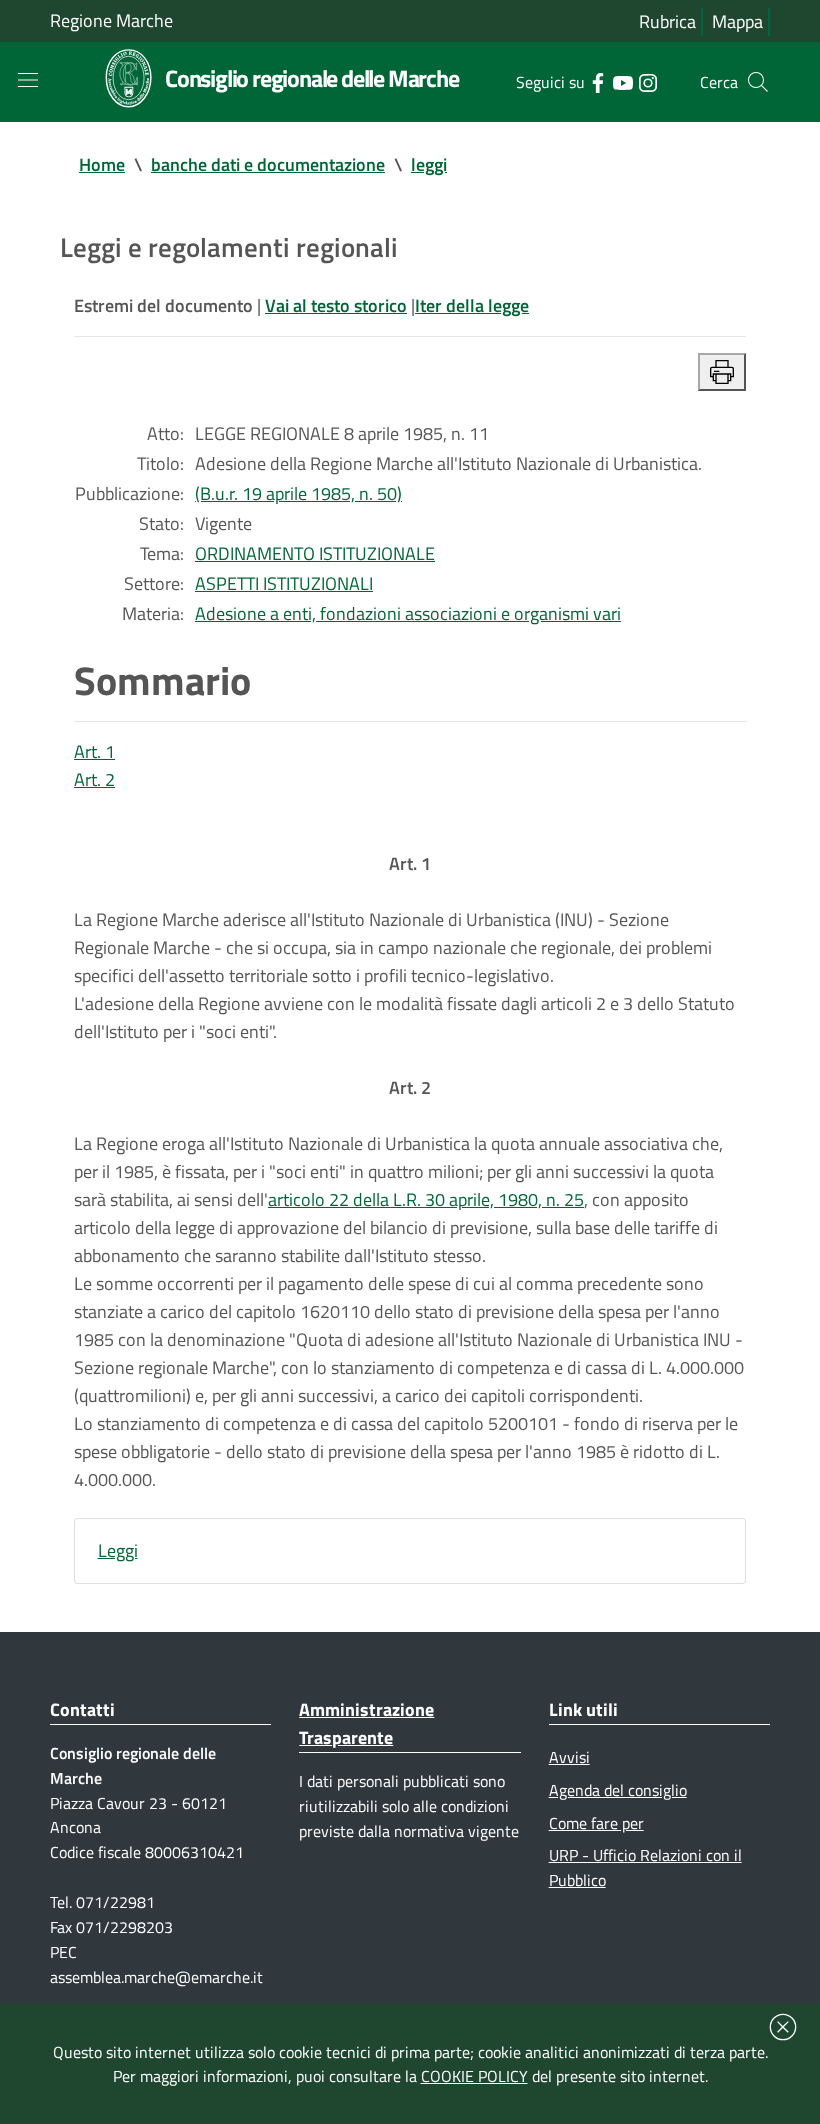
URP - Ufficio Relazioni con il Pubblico (645, 1867)
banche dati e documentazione (268, 164)
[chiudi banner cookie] (783, 2027)
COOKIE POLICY (474, 2076)
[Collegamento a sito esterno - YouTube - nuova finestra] (622, 81)
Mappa (737, 21)
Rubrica (667, 21)
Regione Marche (111, 20)
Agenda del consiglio (618, 1790)
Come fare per (596, 1823)
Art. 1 (94, 751)
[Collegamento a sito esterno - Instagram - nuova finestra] (647, 81)
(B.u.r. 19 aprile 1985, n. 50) (298, 493)
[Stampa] (722, 372)
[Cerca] (758, 82)
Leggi (118, 1550)
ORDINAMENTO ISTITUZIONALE (315, 553)
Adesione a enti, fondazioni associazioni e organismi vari (408, 613)
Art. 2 (94, 779)
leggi (429, 164)
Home (102, 164)
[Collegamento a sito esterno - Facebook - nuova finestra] (597, 81)
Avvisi (569, 1757)
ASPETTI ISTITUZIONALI (284, 583)
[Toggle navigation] (28, 80)
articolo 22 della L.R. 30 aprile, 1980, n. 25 (426, 1199)
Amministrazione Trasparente (366, 1723)
